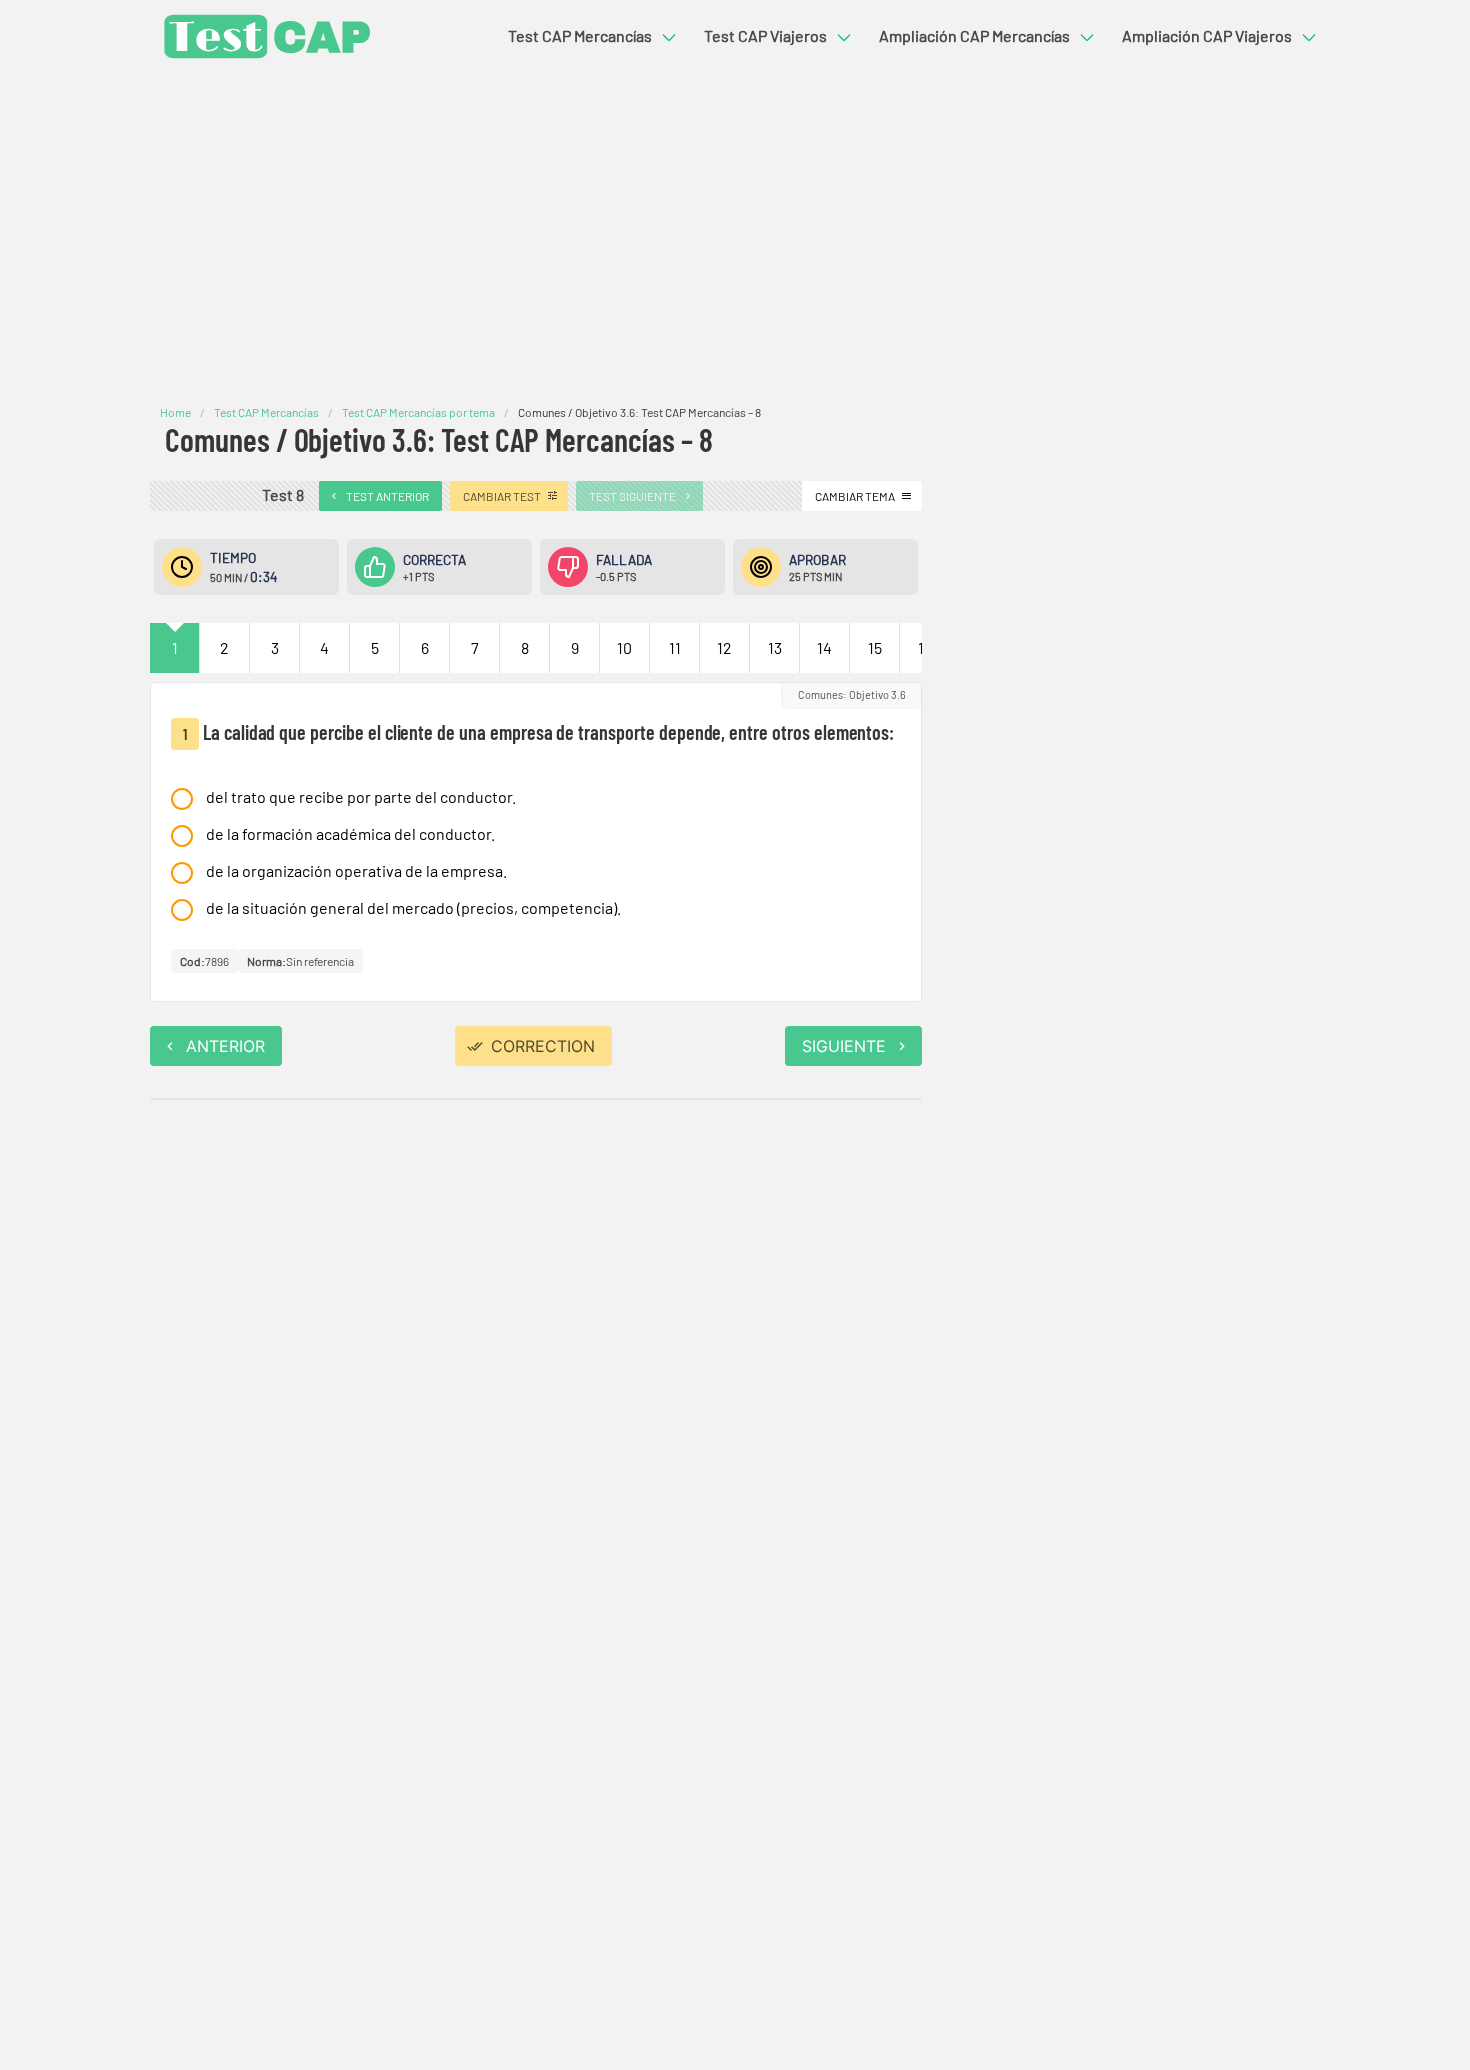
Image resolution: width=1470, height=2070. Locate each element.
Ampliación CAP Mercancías (974, 35)
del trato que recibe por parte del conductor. (361, 796)
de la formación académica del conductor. (350, 833)
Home (175, 412)
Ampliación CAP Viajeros (1207, 35)
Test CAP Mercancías (580, 35)
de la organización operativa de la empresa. (356, 870)
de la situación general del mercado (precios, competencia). (413, 907)
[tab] (175, 648)
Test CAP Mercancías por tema (418, 412)
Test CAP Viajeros (765, 35)
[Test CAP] (263, 36)
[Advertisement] (735, 238)
